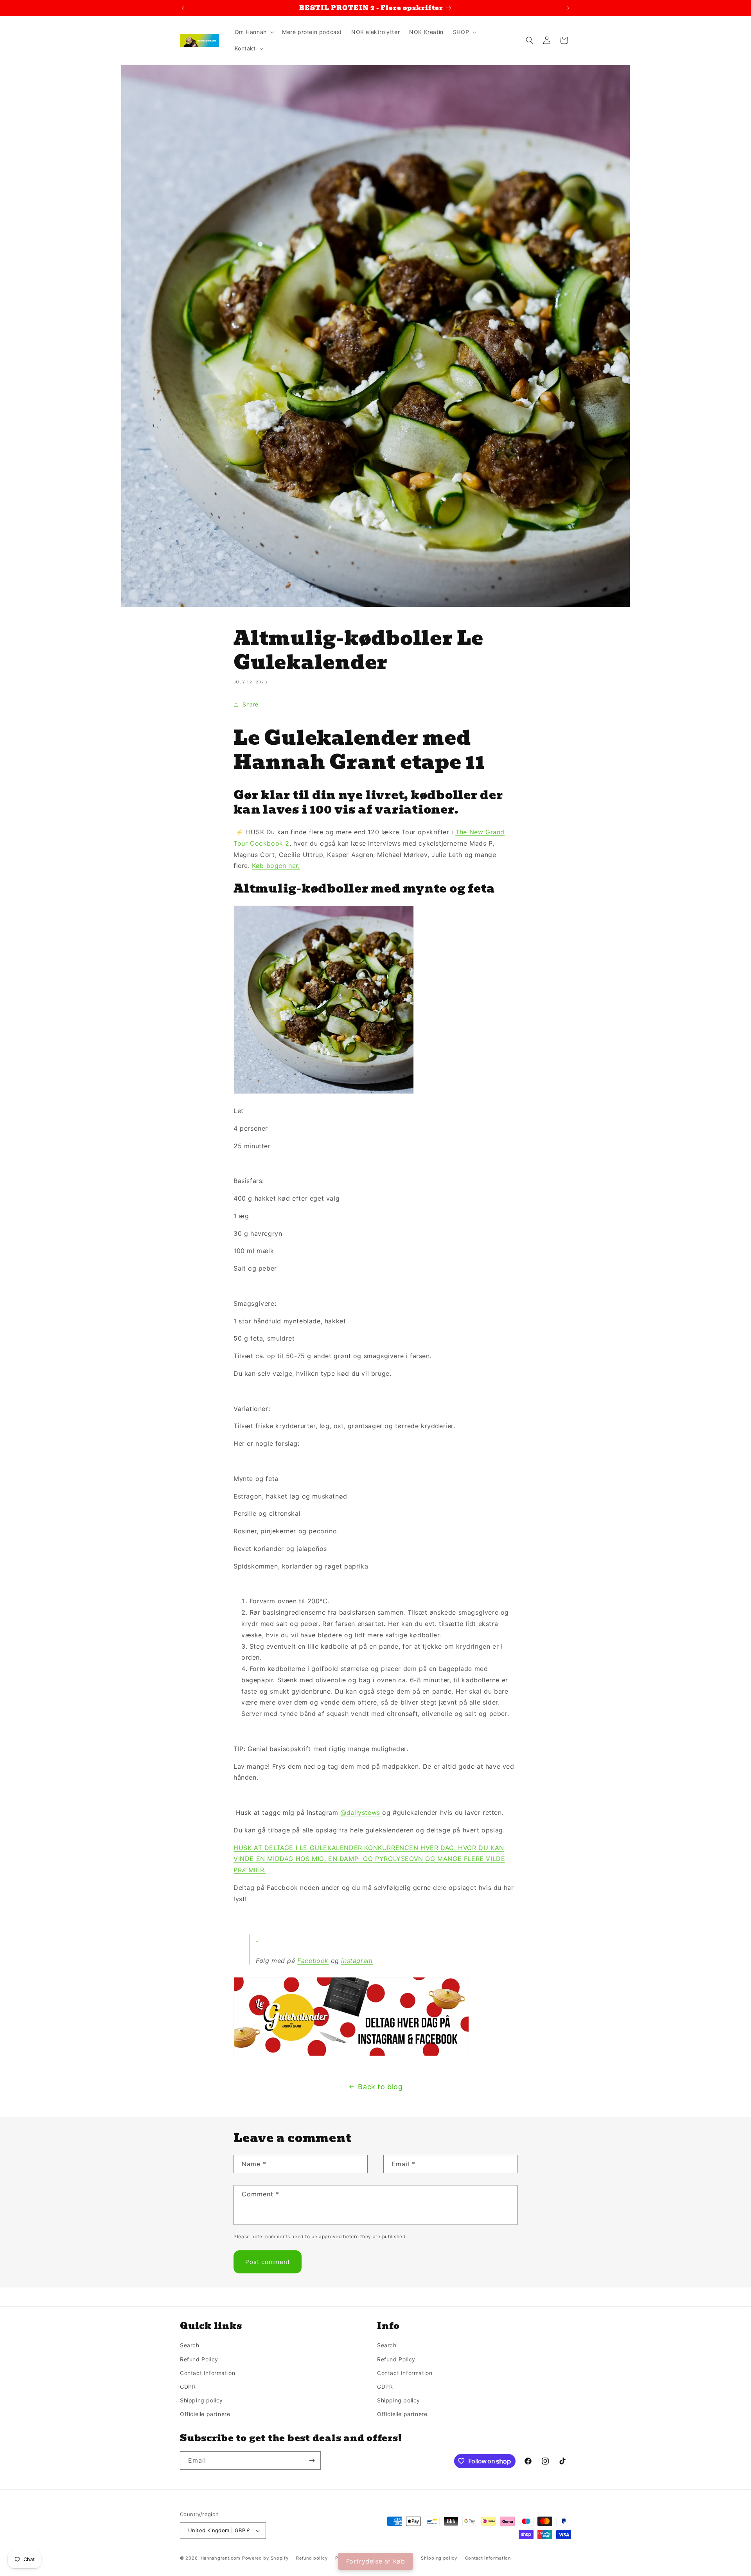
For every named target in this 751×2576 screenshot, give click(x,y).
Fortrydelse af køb (376, 2561)
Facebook (313, 1961)
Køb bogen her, (276, 866)
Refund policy (312, 2558)
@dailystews (360, 1812)
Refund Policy (199, 2359)
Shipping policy (201, 2400)
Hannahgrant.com (221, 2558)
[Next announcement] (568, 8)
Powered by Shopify (265, 2558)
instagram (357, 1961)
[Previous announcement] (183, 8)
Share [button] (251, 704)
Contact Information (208, 2373)
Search (190, 2345)
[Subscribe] (312, 2460)
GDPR (188, 2387)
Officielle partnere (205, 2414)
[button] (254, 32)
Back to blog (380, 2087)
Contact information (488, 2558)
